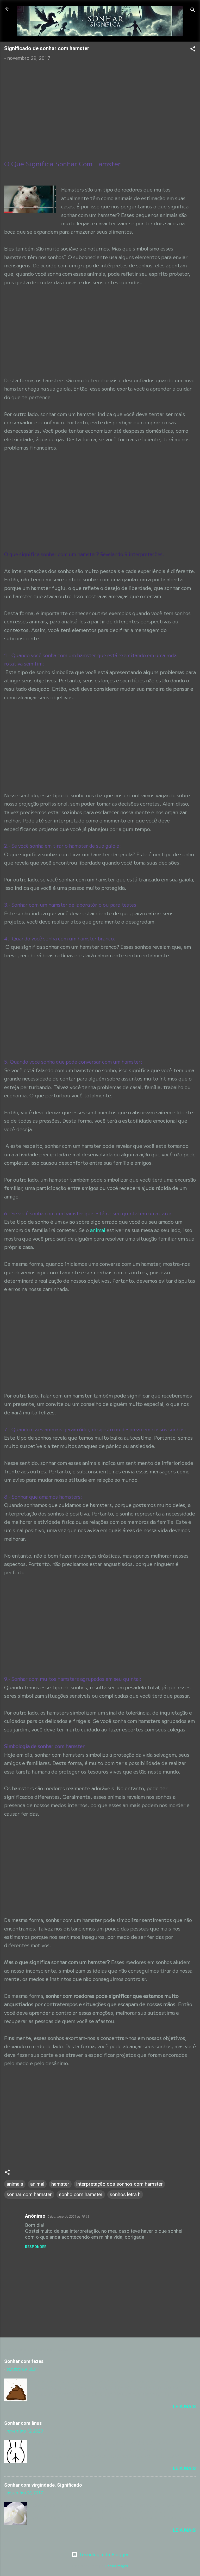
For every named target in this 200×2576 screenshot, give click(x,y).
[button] (193, 50)
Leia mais (184, 2406)
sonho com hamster (81, 2194)
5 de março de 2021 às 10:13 (68, 2216)
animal (98, 1230)
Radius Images (117, 2566)
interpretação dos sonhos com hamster (120, 2184)
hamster (60, 2184)
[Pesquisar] (193, 11)
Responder (36, 2247)
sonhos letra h (125, 2194)
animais (15, 2184)
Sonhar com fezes (24, 2361)
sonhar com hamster (29, 2194)
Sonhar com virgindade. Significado (43, 2485)
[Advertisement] (100, 105)
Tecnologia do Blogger (103, 2555)
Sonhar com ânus (23, 2423)
